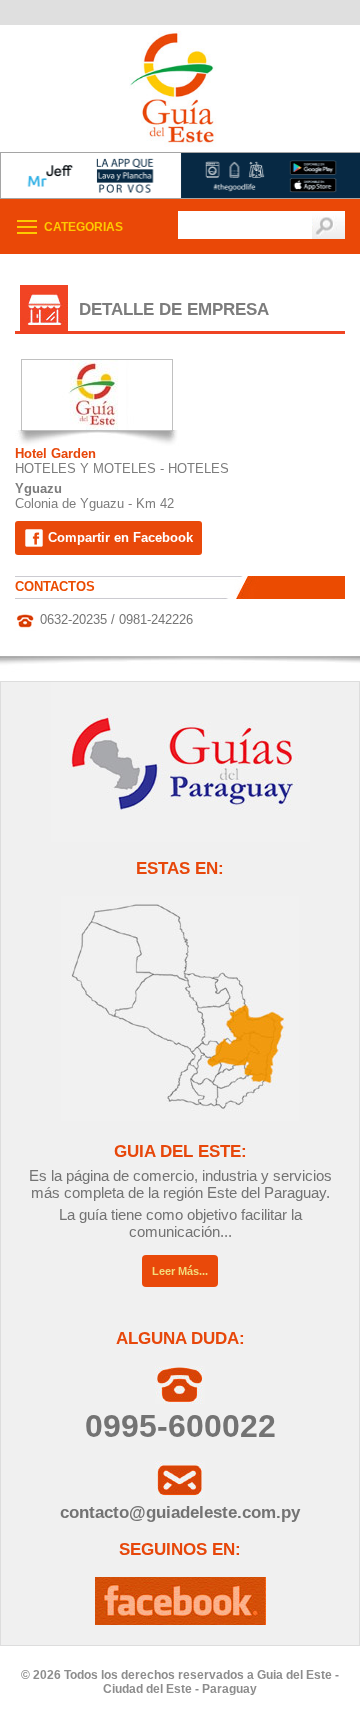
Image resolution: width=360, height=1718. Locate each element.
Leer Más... (180, 1271)
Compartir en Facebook (118, 537)
